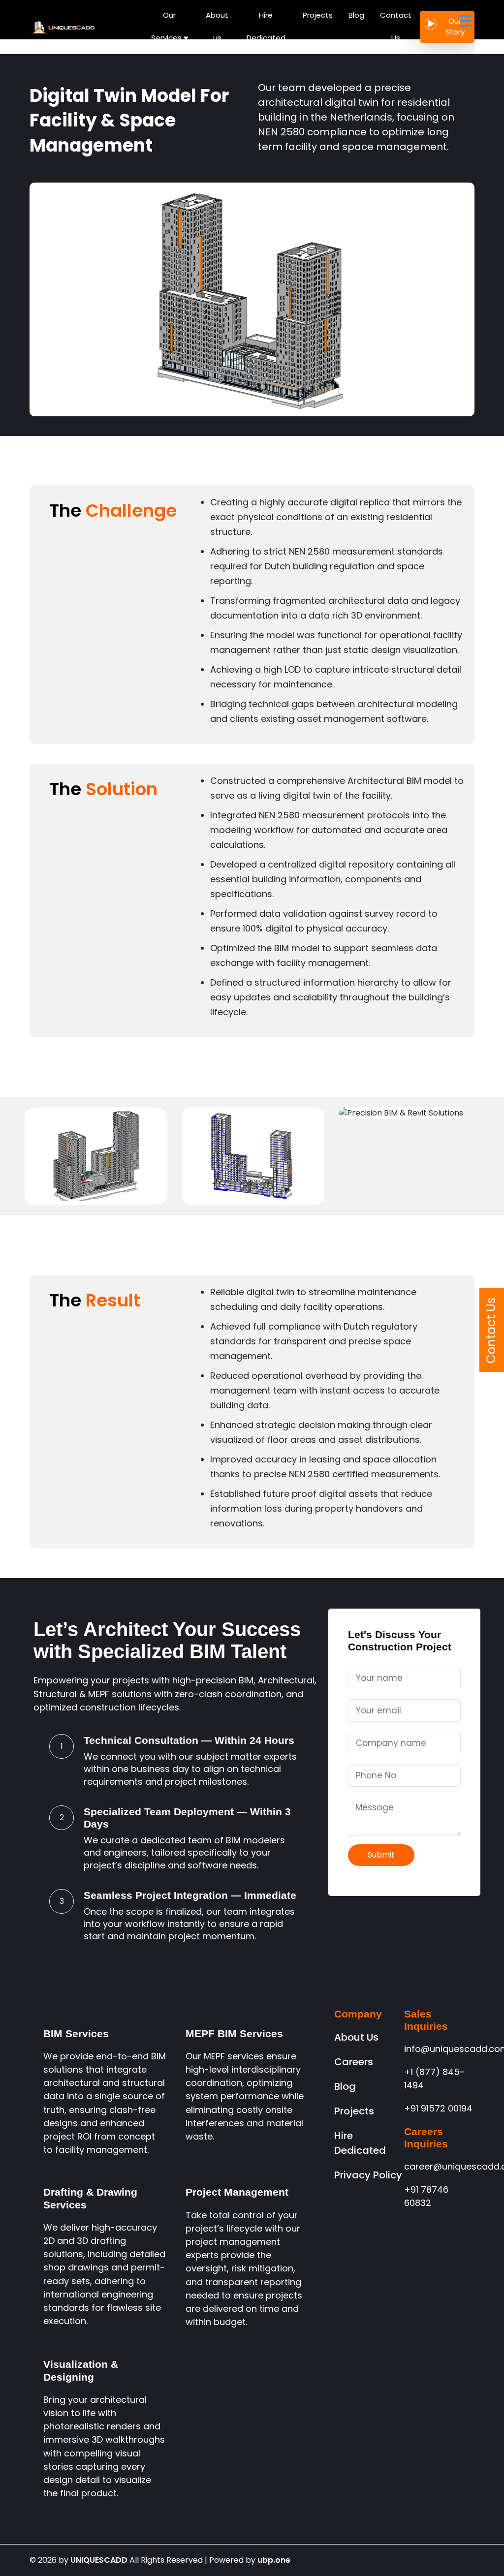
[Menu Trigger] (465, 21)
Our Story (455, 27)
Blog (345, 2086)
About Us (356, 2037)
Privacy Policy (368, 2175)
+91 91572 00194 (438, 2108)
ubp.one (274, 2560)
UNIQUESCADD (99, 2560)
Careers (354, 2062)
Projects (354, 2111)
